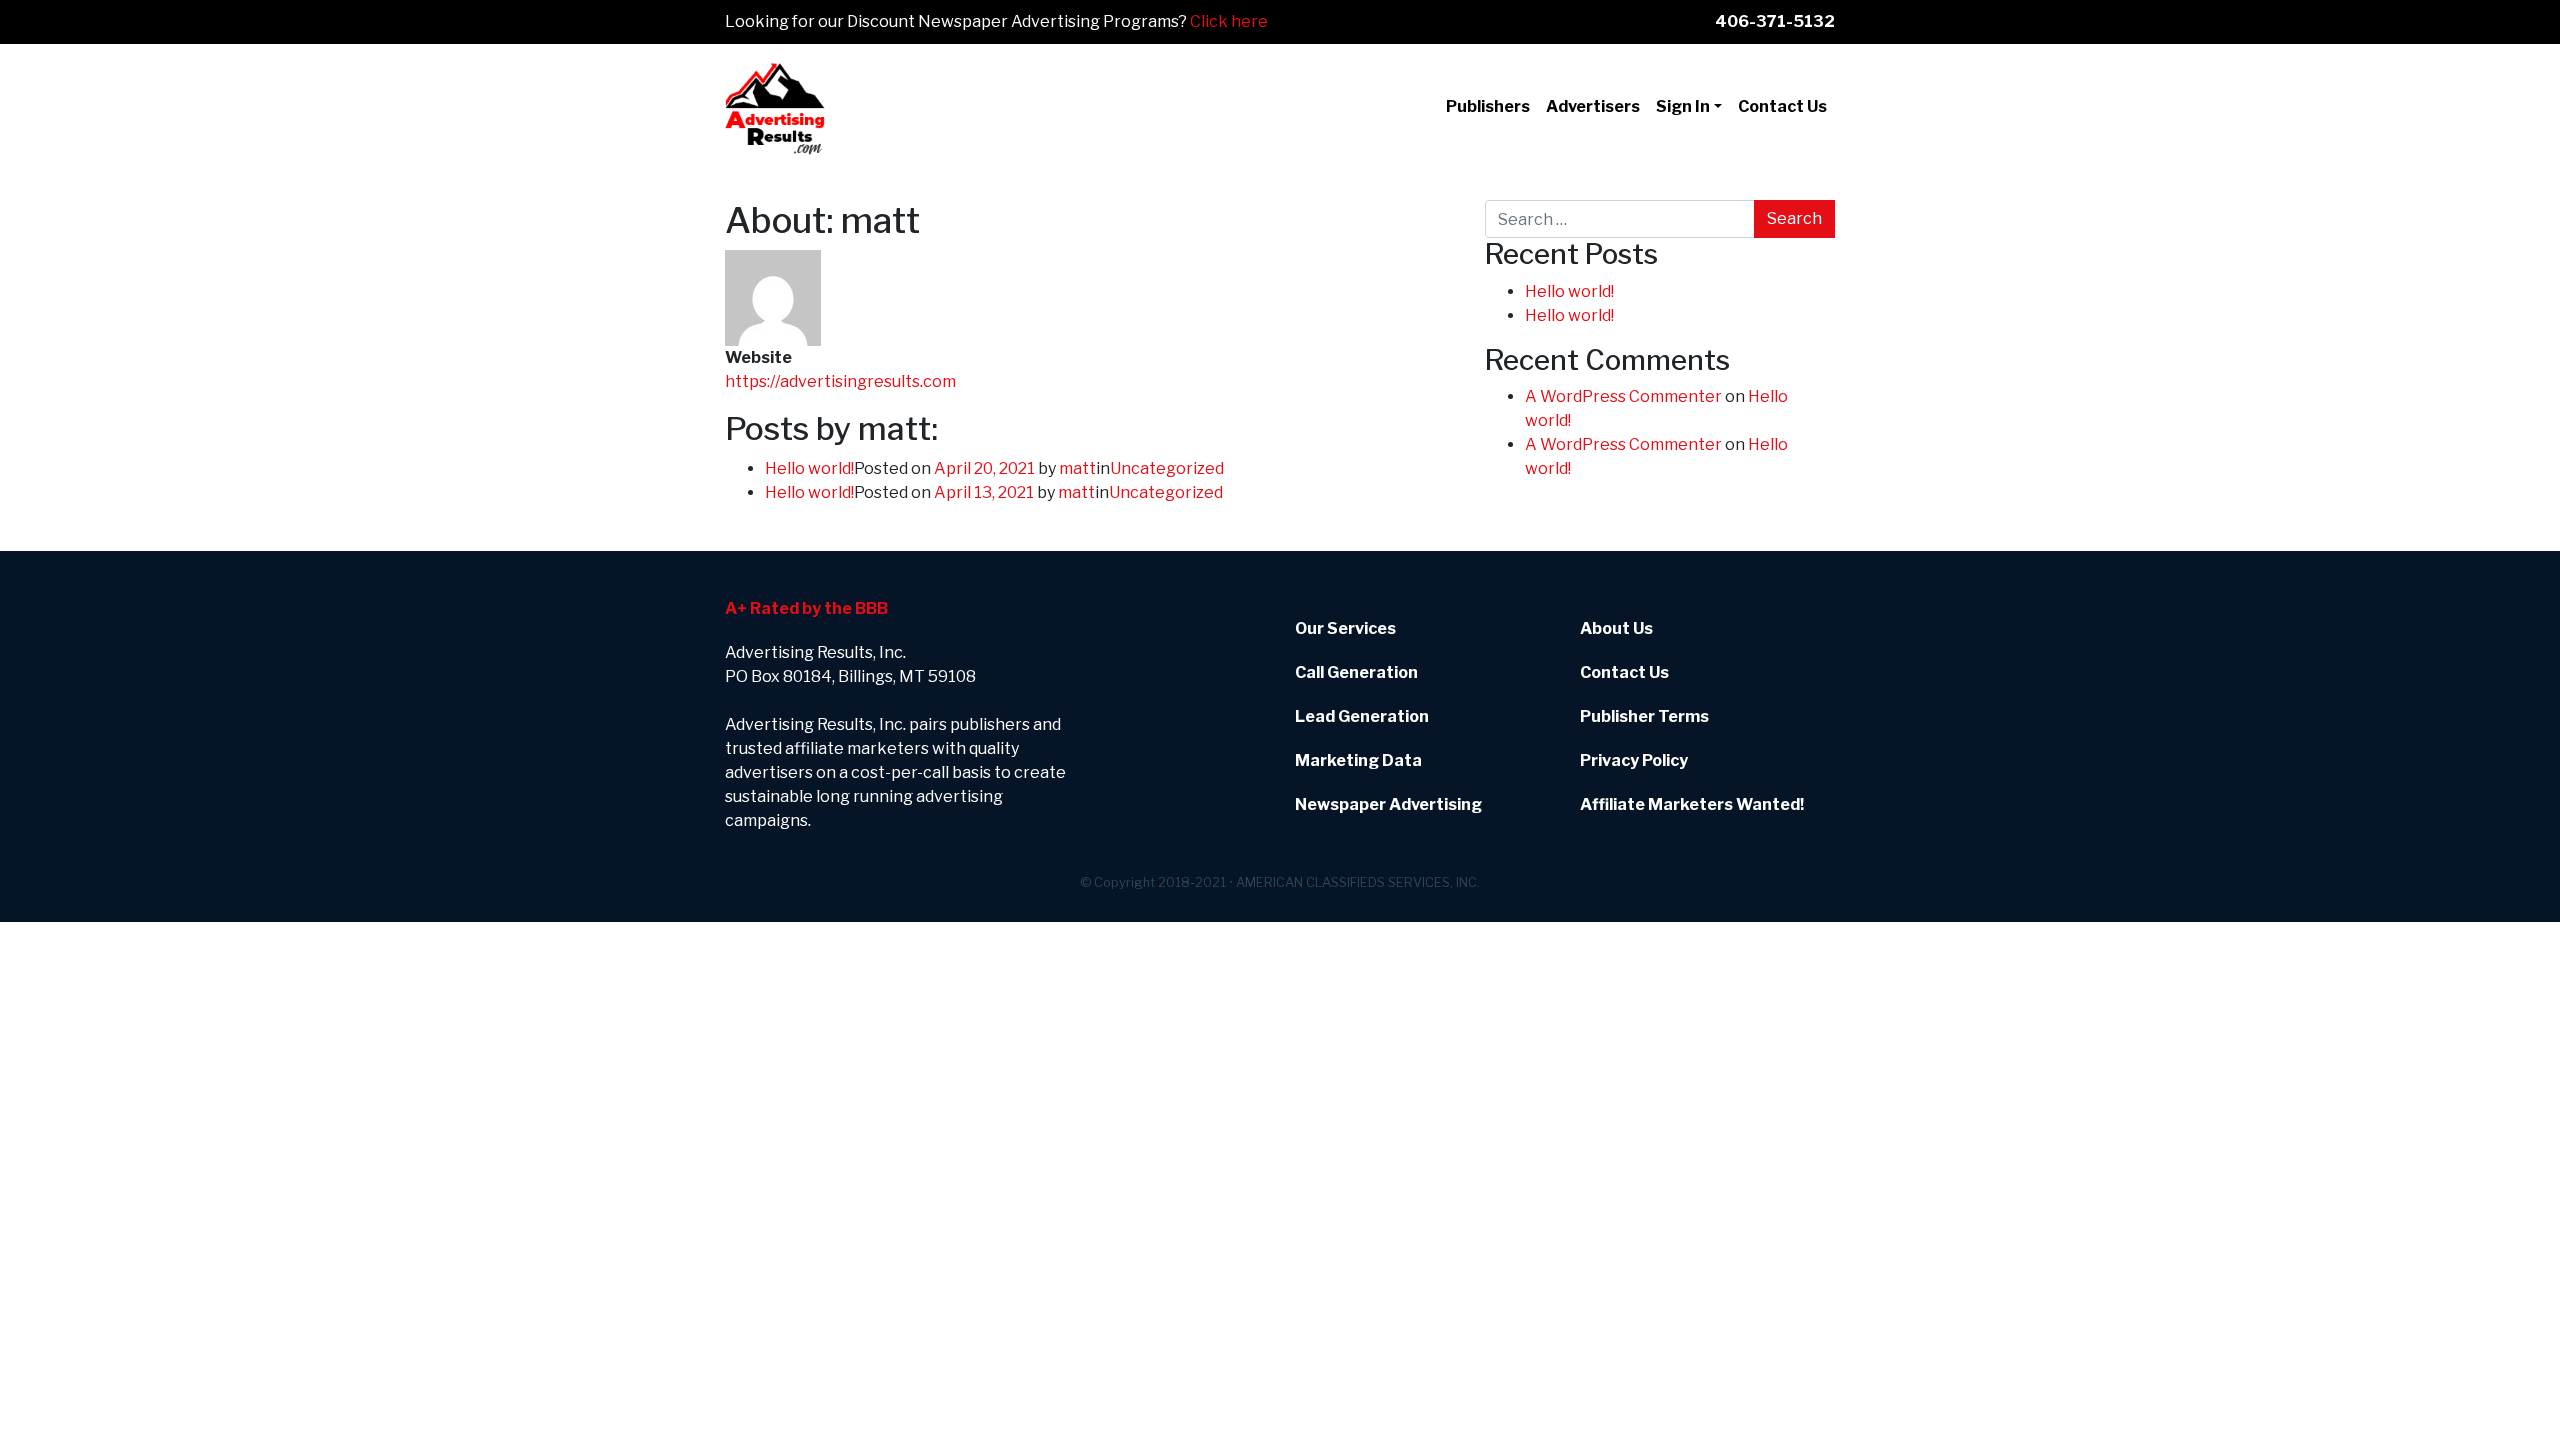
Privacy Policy (1634, 760)
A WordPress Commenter (1623, 396)
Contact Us (1782, 106)
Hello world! (809, 468)
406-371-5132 (1775, 21)
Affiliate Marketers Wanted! (1692, 804)
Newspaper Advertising (1388, 804)
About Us (1616, 628)
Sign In (1683, 106)
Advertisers (1593, 106)
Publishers (1488, 106)
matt (1077, 468)
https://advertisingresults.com (840, 381)
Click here (1229, 21)
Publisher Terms (1644, 716)
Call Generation (1356, 672)
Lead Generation (1362, 716)
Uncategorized (1167, 468)
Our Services (1345, 628)
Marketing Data (1358, 760)
